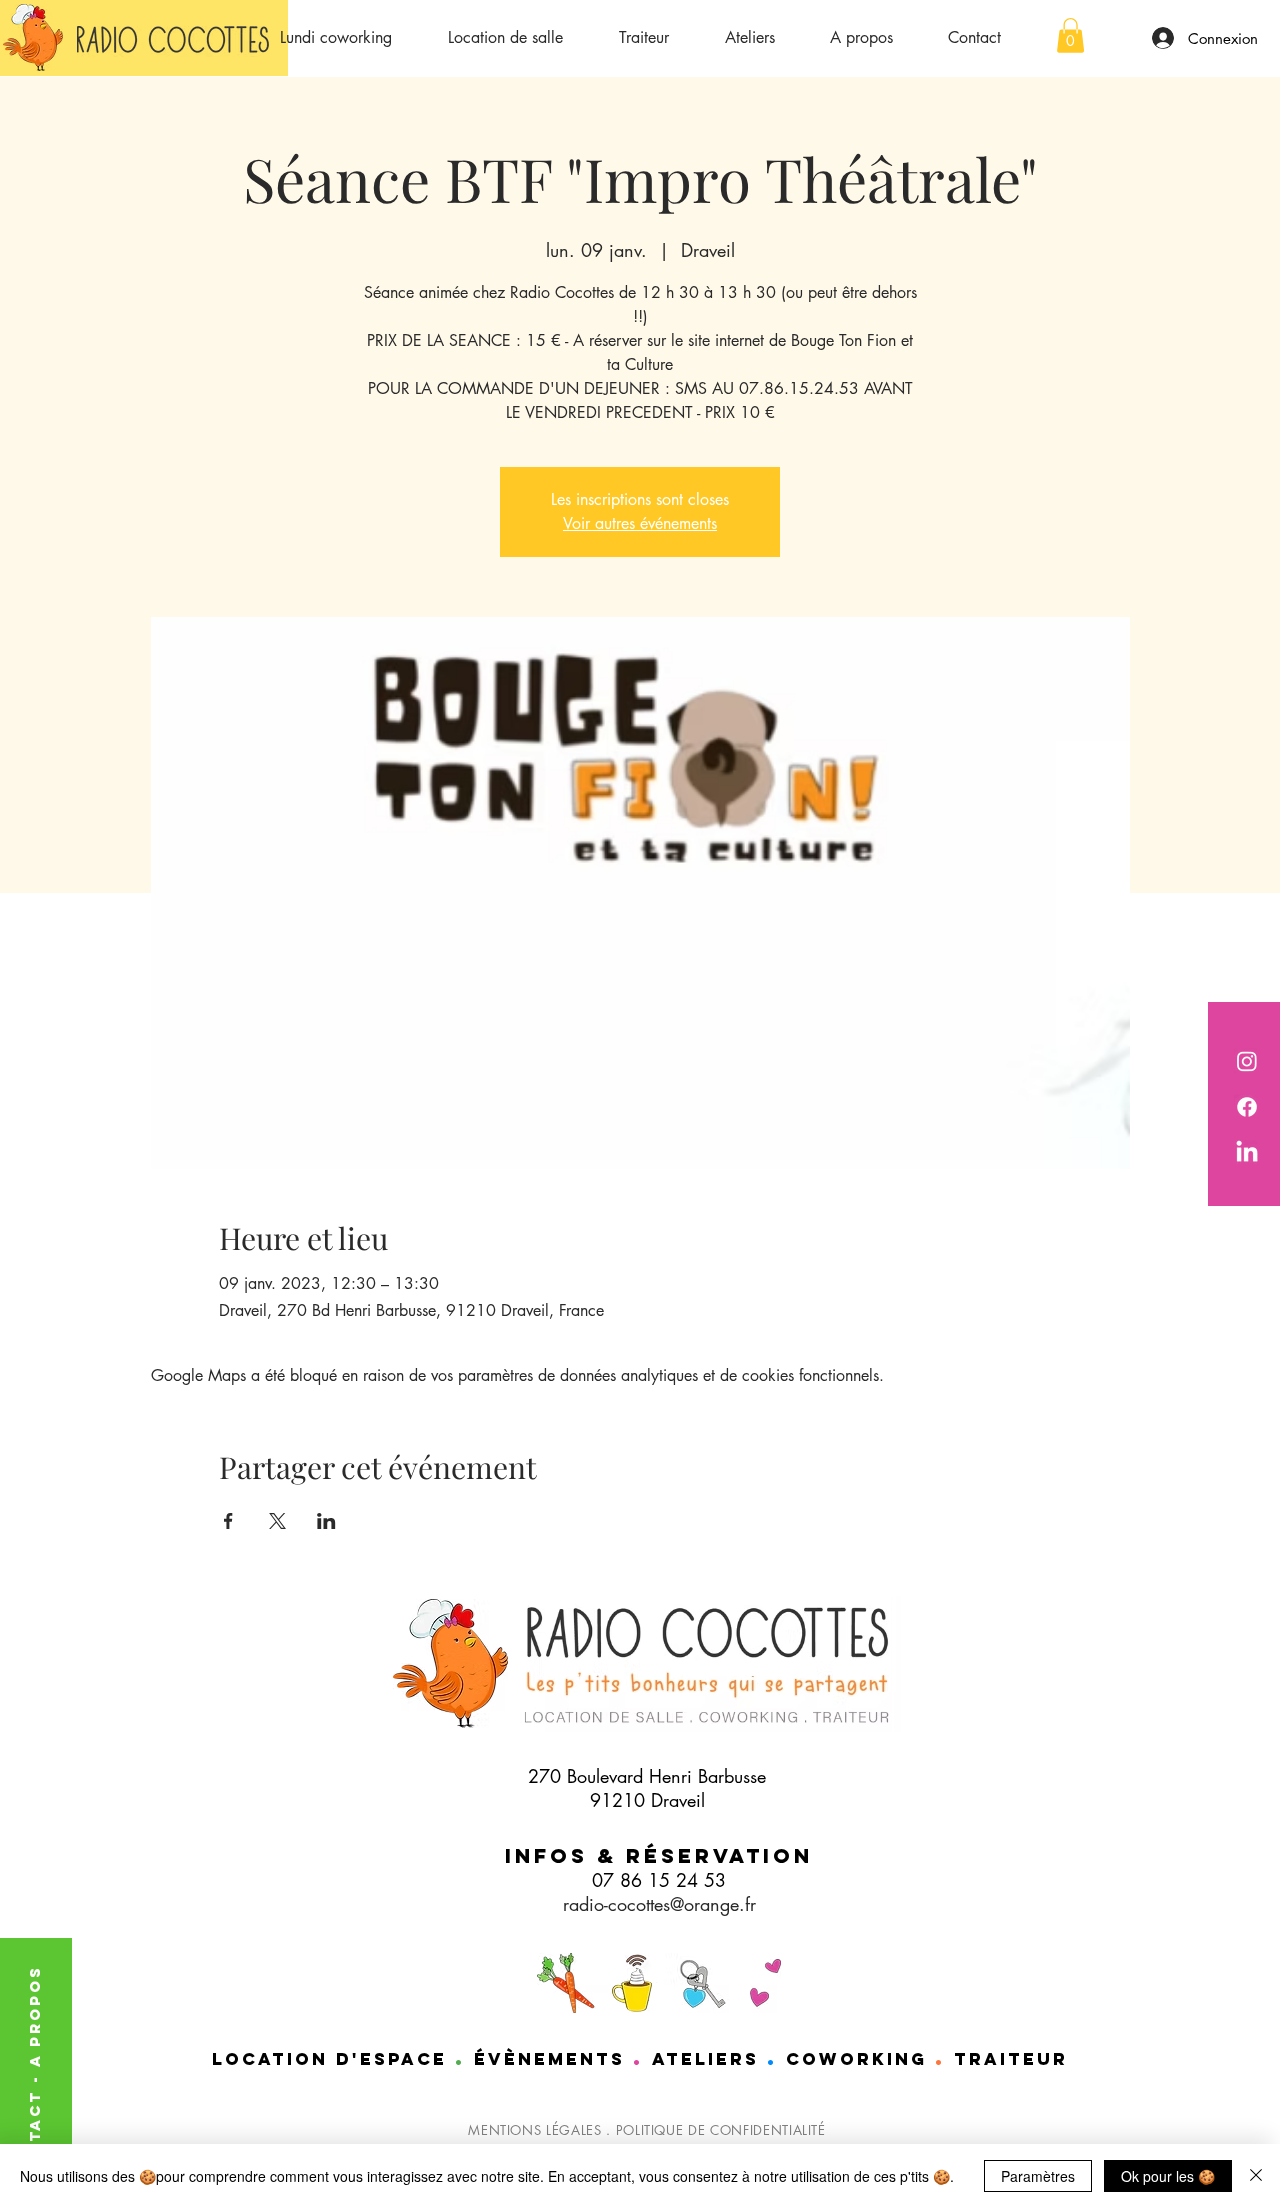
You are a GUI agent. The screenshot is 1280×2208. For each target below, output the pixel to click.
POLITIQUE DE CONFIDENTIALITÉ (721, 2130)
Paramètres (1038, 2176)
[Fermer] (1256, 2176)
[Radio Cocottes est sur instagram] (1247, 1061)
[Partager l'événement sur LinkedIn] (326, 1521)
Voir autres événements (640, 523)
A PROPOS (34, 2016)
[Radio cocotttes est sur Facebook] (1247, 1107)
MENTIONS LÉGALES (534, 2130)
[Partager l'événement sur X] (277, 1521)
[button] (1070, 35)
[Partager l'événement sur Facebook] (228, 1521)
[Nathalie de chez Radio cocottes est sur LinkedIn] (1247, 1153)
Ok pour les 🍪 (1168, 2176)
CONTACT (34, 2134)
